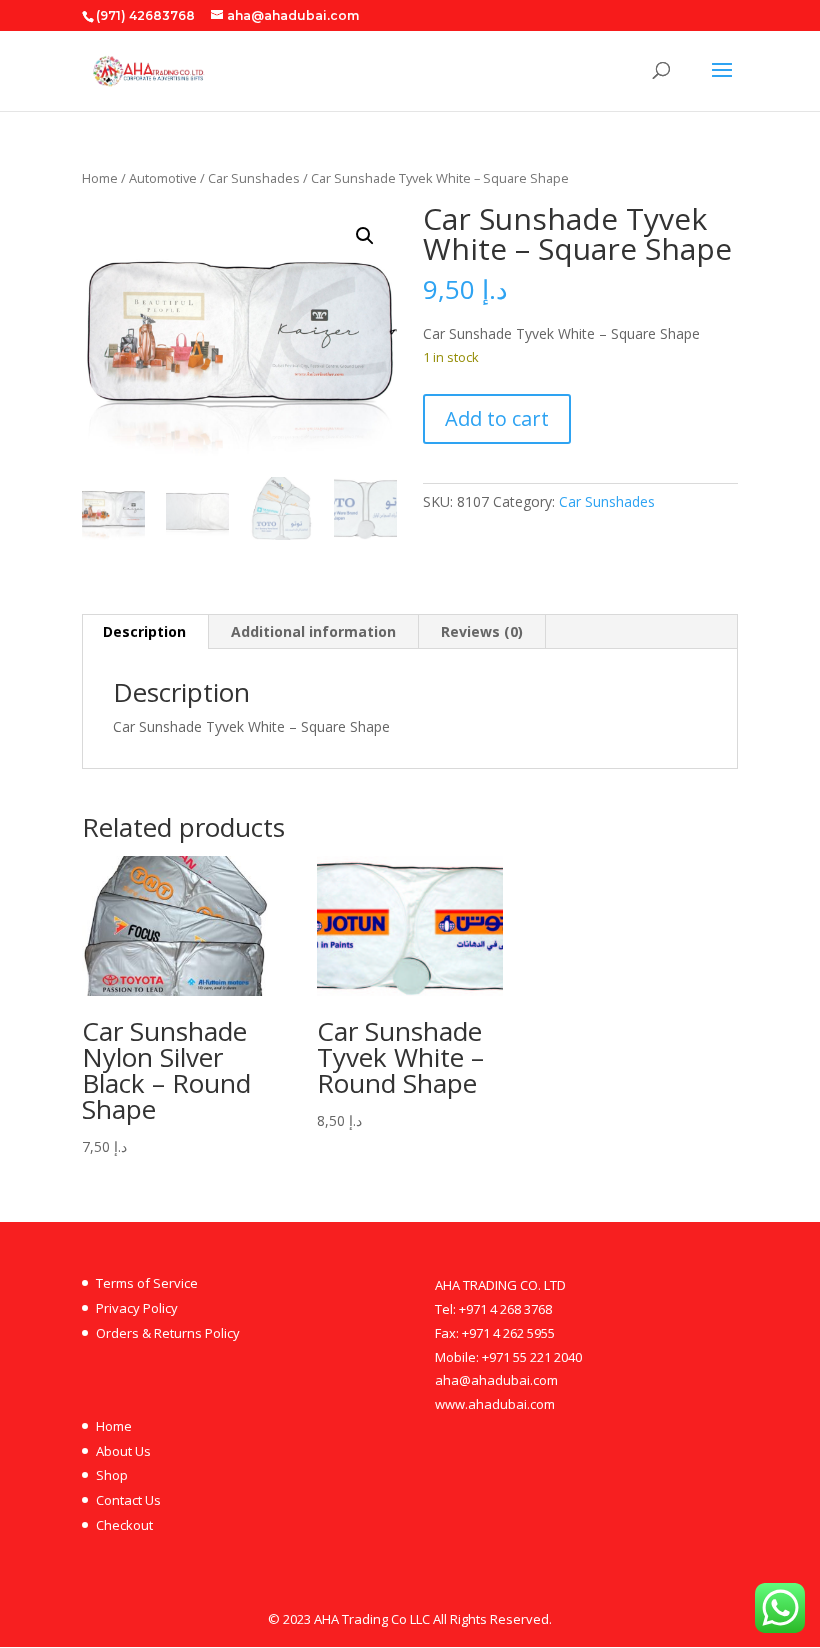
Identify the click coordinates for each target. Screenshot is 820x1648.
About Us (123, 1451)
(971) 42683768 (145, 15)
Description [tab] (144, 631)
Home (100, 178)
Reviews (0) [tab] (482, 631)
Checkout (124, 1525)
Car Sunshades (254, 178)
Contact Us (128, 1500)
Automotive (163, 178)
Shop (112, 1475)
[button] (365, 236)
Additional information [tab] (313, 631)
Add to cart (497, 418)
